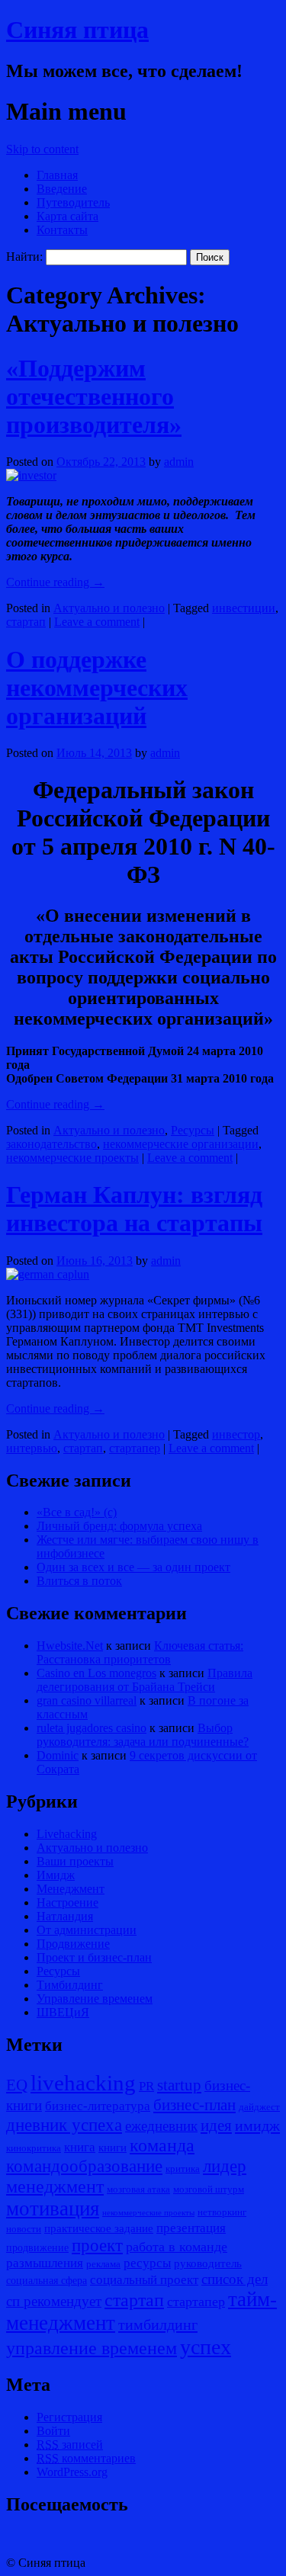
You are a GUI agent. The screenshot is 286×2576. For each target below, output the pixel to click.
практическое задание (99, 2228)
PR (146, 2086)
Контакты (62, 230)
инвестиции (244, 608)
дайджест (259, 2107)
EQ (17, 2085)
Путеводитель (73, 202)
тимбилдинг (158, 2324)
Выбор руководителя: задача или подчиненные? (143, 1735)
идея (216, 2125)
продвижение (37, 2247)
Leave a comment (97, 622)
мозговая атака (138, 2189)
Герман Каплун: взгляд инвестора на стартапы (134, 1209)
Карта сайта (67, 216)
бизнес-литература (98, 2106)
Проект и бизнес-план (94, 1957)
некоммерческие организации (181, 1144)
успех (206, 2347)
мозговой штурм (209, 2189)
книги (112, 2147)
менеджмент (55, 2186)
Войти (53, 2431)
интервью (32, 1448)
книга (80, 2147)
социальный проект (144, 2280)
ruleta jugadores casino (92, 1728)
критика (183, 2169)
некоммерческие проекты (72, 1158)
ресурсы (147, 2263)
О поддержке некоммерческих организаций (97, 688)
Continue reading (55, 582)
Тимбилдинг (70, 1985)
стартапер (135, 1448)
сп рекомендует (54, 2301)
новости (24, 2229)
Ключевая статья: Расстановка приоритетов (140, 1652)
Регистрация (69, 2417)
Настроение (67, 1902)
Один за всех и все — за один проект (133, 1567)
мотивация (53, 2209)
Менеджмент (71, 1889)
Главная (57, 175)
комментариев (86, 2458)
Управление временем (95, 1999)
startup (179, 2085)
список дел (235, 2279)
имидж (257, 2125)
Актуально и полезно (109, 608)
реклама (103, 2264)
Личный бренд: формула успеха (119, 1526)
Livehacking (67, 1834)
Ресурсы (193, 1130)
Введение (62, 189)
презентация (191, 2228)
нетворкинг (222, 2212)
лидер (225, 2166)
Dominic (58, 1755)
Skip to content (42, 149)
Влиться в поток (79, 1581)
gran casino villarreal (87, 1700)
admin (179, 462)
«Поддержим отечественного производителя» (94, 396)
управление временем (92, 2348)
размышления (45, 2263)
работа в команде (177, 2247)
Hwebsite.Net (70, 1646)
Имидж (56, 1875)
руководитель (208, 2263)
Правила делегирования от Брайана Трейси (145, 1680)
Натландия (65, 1916)
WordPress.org (72, 2472)
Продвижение (73, 1944)
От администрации (87, 1930)
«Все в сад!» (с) (77, 1512)
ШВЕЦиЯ (63, 2012)
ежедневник (161, 2126)
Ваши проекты (75, 1861)
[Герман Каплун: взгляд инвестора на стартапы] (48, 1274)
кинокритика (34, 2148)
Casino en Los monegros (96, 1673)
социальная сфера (47, 2280)
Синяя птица (77, 30)
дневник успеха (64, 2125)
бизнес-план (194, 2105)
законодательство (51, 1144)
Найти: (24, 257)
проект (97, 2246)
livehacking (83, 2083)
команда (162, 2145)
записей (70, 2444)
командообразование (84, 2166)
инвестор (236, 1434)
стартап (26, 622)
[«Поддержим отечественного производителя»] (31, 475)
